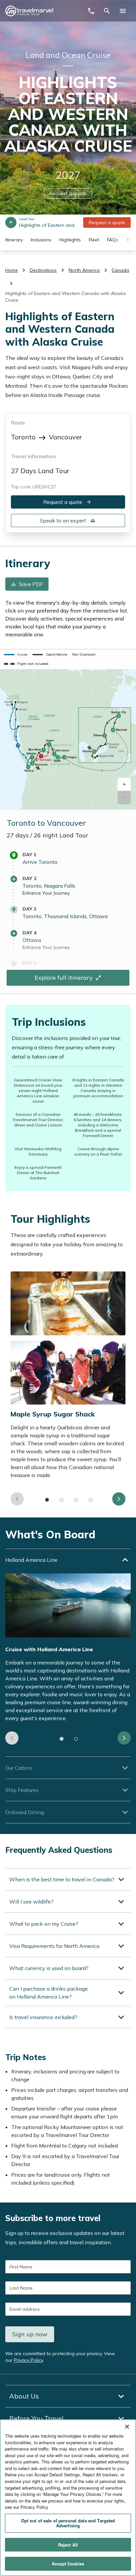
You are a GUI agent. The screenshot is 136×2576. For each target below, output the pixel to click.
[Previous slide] (17, 1499)
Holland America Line (31, 1560)
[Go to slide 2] (62, 1500)
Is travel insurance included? (43, 2017)
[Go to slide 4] (91, 1500)
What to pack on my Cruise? (44, 1924)
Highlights (70, 240)
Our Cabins (19, 1768)
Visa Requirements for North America (54, 1946)
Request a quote (107, 223)
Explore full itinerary (64, 978)
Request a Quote (68, 193)
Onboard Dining (25, 1812)
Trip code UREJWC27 (34, 487)
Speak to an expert (63, 520)
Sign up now (30, 2334)
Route (18, 422)
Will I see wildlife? (31, 1902)
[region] (68, 2498)
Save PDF (31, 584)
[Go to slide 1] (47, 1500)
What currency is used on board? (49, 1968)
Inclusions (41, 240)
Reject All (68, 2545)
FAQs (113, 240)
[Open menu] (123, 11)
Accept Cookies (68, 2564)
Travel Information (33, 456)
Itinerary (14, 240)
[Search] (107, 11)
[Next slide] (119, 1499)
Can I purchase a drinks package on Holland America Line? (49, 1993)
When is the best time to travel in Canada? (62, 1879)
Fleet (94, 240)
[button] (124, 785)
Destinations (43, 270)
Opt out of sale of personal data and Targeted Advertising (68, 2523)
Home (12, 270)
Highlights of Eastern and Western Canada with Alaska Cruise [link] (66, 297)
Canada (120, 270)
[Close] (127, 2427)
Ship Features (22, 1790)
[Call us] (91, 11)
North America (84, 270)
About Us (24, 2396)
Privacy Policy (28, 2360)
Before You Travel (36, 2418)
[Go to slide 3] (76, 1500)
